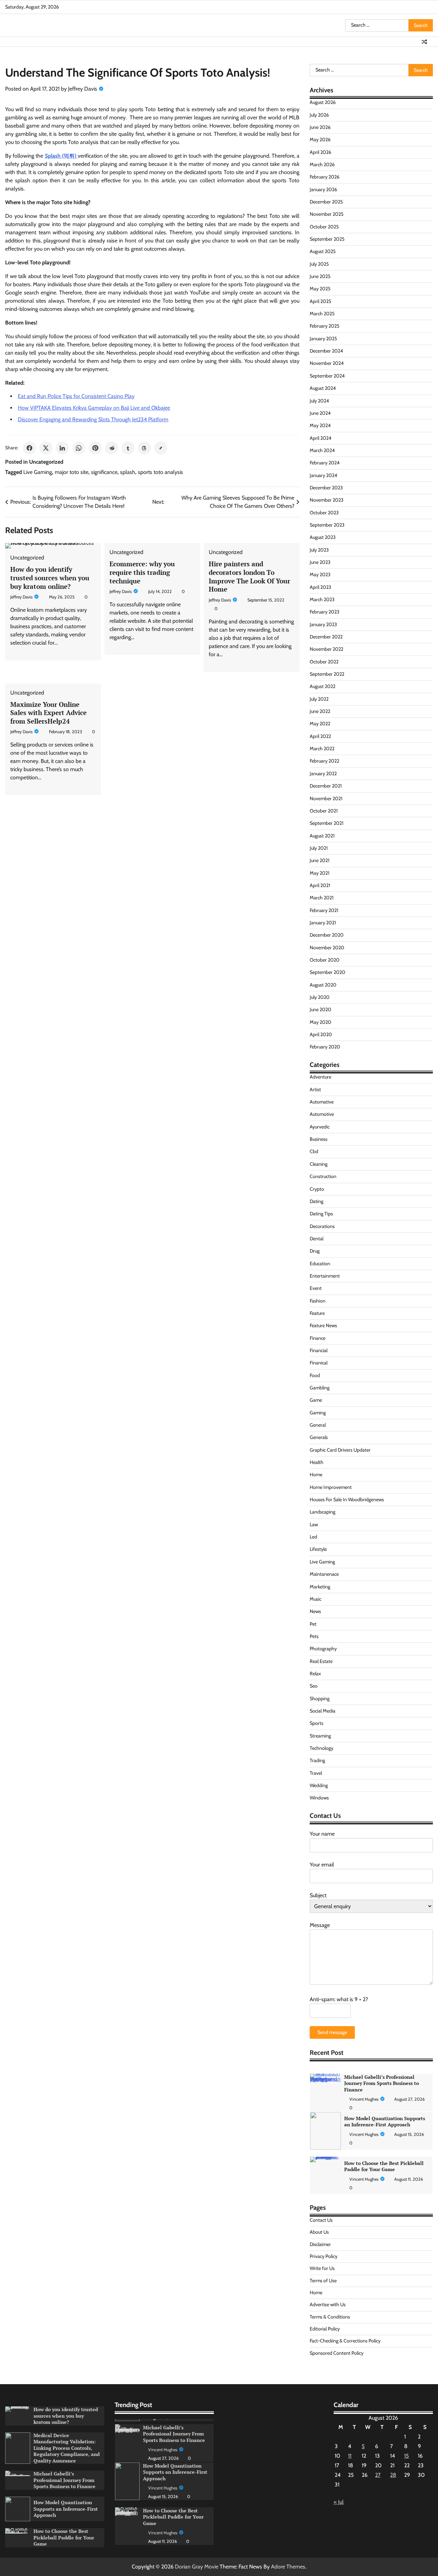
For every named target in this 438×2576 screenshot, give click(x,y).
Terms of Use (323, 2281)
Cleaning (319, 1164)
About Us (319, 2232)
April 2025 (320, 301)
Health (317, 1462)
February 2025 (325, 326)
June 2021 (320, 860)
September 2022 (327, 674)
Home (316, 1475)
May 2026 (320, 140)
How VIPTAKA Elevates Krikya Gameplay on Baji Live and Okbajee (94, 408)
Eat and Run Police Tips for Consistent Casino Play (76, 396)
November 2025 (327, 214)
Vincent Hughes (364, 2092)
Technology (321, 1748)
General (318, 1425)
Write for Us (322, 2268)
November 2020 (327, 948)
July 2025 (319, 264)
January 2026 (323, 189)
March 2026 (322, 164)
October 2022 (324, 662)
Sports (317, 1723)
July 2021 (319, 848)
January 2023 (323, 624)
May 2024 (320, 425)
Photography (323, 1649)
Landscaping (323, 1512)
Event (316, 1288)
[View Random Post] (424, 42)
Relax (315, 1674)
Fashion (318, 1301)
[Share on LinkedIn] (62, 448)
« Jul (339, 2502)
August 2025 (323, 251)
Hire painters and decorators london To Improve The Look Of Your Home (249, 576)
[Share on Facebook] (29, 448)
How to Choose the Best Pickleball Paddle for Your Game (384, 2124)
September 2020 (327, 972)
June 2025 (320, 276)
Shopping (320, 1699)
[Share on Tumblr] (128, 448)
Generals (319, 1437)
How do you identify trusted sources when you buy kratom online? (50, 578)
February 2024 (325, 463)
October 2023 (324, 513)
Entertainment (325, 1276)
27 (378, 2475)
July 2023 (319, 550)
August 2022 (323, 686)
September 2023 (327, 525)
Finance (318, 1338)
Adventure (320, 1077)
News (315, 1611)
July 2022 (319, 699)
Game (316, 1400)
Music (315, 1599)
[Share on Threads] (144, 448)
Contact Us (321, 2220)
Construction (323, 1176)
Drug (315, 1251)
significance (104, 472)
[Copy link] (161, 448)
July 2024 (319, 401)
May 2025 (320, 289)
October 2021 (324, 811)
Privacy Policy (324, 2256)
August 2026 (323, 102)
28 (393, 2475)
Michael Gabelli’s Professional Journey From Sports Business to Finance (65, 2480)
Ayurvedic (320, 1127)
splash (128, 472)
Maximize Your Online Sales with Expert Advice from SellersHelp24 (48, 713)
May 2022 (320, 724)
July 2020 (320, 997)
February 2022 (324, 761)
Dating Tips (321, 1214)
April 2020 (321, 1034)
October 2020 (325, 960)
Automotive (322, 1114)
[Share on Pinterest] (95, 448)
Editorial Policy (325, 2329)
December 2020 (327, 935)
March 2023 (322, 599)
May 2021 (320, 873)
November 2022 (326, 649)
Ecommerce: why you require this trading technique (142, 572)
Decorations (322, 1226)
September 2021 (327, 823)
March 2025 (322, 314)
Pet (313, 1624)
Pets (314, 1636)
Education (320, 1264)
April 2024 (320, 438)
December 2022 (326, 637)
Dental (317, 1239)
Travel (316, 1773)
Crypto (317, 1189)
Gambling (320, 1388)
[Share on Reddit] (112, 448)
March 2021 (322, 898)
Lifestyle (318, 1549)
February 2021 (324, 910)
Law (314, 1524)
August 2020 (323, 985)
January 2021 (323, 923)
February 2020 (325, 1047)
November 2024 (327, 363)
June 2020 (320, 1009)
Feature (317, 1313)
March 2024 (322, 450)
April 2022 (320, 736)
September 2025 (327, 239)
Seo (314, 1686)
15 (407, 2456)
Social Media (323, 1711)
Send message (332, 2032)
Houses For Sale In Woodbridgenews (347, 1500)
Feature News (323, 1325)
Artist (315, 1089)
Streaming (320, 1736)
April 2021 (320, 885)
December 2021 (326, 786)
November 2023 (327, 500)
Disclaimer (320, 2244)
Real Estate (321, 1661)
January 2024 (323, 475)
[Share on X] (46, 448)
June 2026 (320, 127)
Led (313, 1537)
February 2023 (325, 612)
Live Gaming (38, 472)
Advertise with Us (328, 2304)
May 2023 (320, 574)
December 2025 (326, 202)
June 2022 (320, 711)
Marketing (320, 1587)
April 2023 (320, 587)
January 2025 (323, 339)
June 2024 (320, 413)
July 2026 (319, 115)
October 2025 (324, 227)
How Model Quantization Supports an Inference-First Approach (385, 2079)
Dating (317, 1201)
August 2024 (323, 388)
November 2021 (326, 798)
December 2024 (326, 351)
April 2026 (320, 152)
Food (315, 1375)
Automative (322, 1102)
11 (350, 2456)
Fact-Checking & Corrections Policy (345, 2341)
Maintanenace (324, 1574)
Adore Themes (288, 2567)
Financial (319, 1350)
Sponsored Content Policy (337, 2353)
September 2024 (327, 376)
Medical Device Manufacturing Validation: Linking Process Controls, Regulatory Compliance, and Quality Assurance (67, 2448)
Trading (317, 1760)
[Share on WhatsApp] (79, 448)
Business (319, 1139)
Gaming (318, 1413)
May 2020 (320, 1022)
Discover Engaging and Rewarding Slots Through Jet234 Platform (93, 419)
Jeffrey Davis (83, 89)
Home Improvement (331, 1487)
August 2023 (323, 537)
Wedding (319, 1785)
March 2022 (322, 749)
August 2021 (322, 836)
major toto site (72, 472)
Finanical (319, 1363)
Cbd (314, 1151)
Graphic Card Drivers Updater (340, 1450)
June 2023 (320, 562)
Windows (319, 1798)
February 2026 (325, 177)
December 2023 (326, 488)
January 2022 (323, 774)
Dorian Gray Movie (197, 2567)
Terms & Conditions (330, 2317)
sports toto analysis (160, 472)
